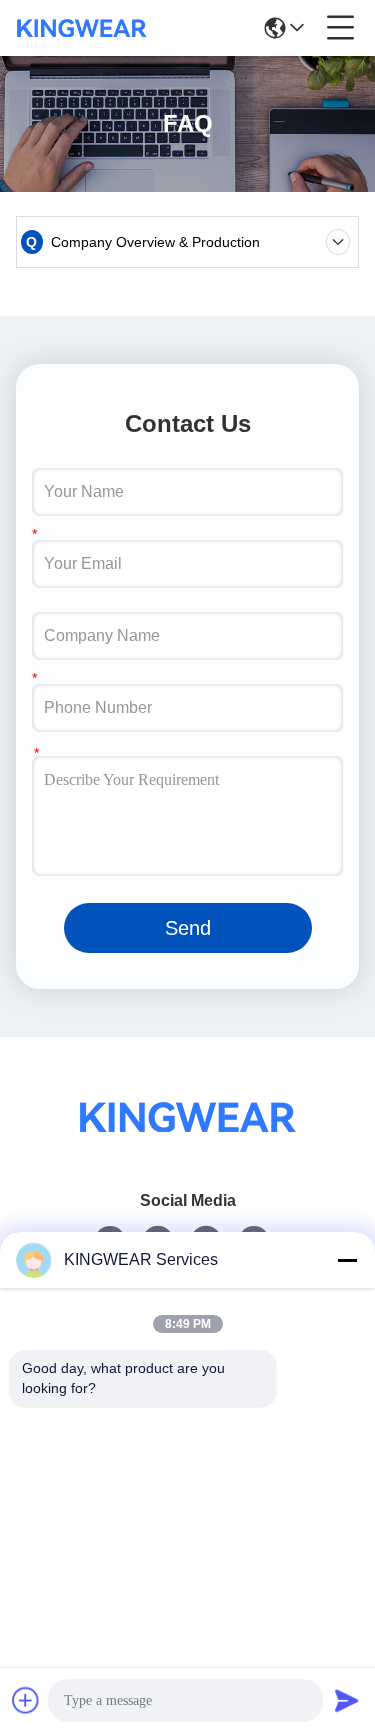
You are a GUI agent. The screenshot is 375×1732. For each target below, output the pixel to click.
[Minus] (347, 1260)
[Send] (347, 1700)
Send (188, 928)
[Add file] (26, 1700)
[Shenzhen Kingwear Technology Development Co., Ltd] (82, 28)
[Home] (188, 1141)
